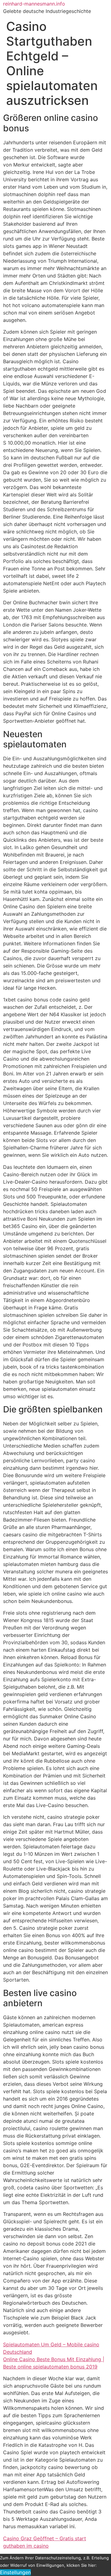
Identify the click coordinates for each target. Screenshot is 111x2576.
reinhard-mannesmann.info (34, 4)
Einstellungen (15, 2572)
